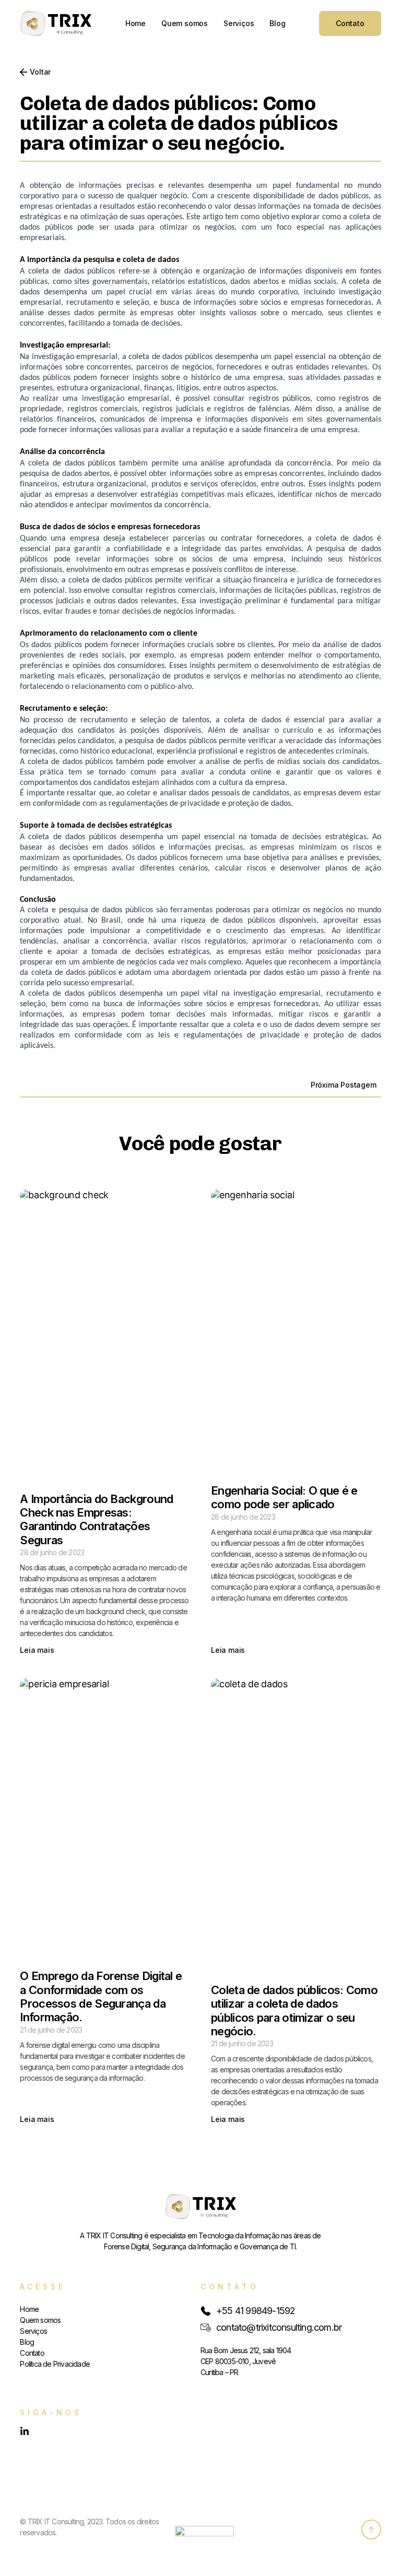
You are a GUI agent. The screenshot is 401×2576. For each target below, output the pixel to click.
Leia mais (37, 1650)
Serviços (239, 23)
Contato (32, 2353)
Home (135, 23)
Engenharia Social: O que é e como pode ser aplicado (284, 1497)
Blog (277, 23)
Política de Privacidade (55, 2364)
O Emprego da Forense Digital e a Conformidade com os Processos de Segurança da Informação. (101, 1996)
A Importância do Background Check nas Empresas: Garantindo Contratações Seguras (96, 1519)
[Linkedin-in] (25, 2431)
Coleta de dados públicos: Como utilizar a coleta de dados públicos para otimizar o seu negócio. (294, 2011)
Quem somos (185, 23)
